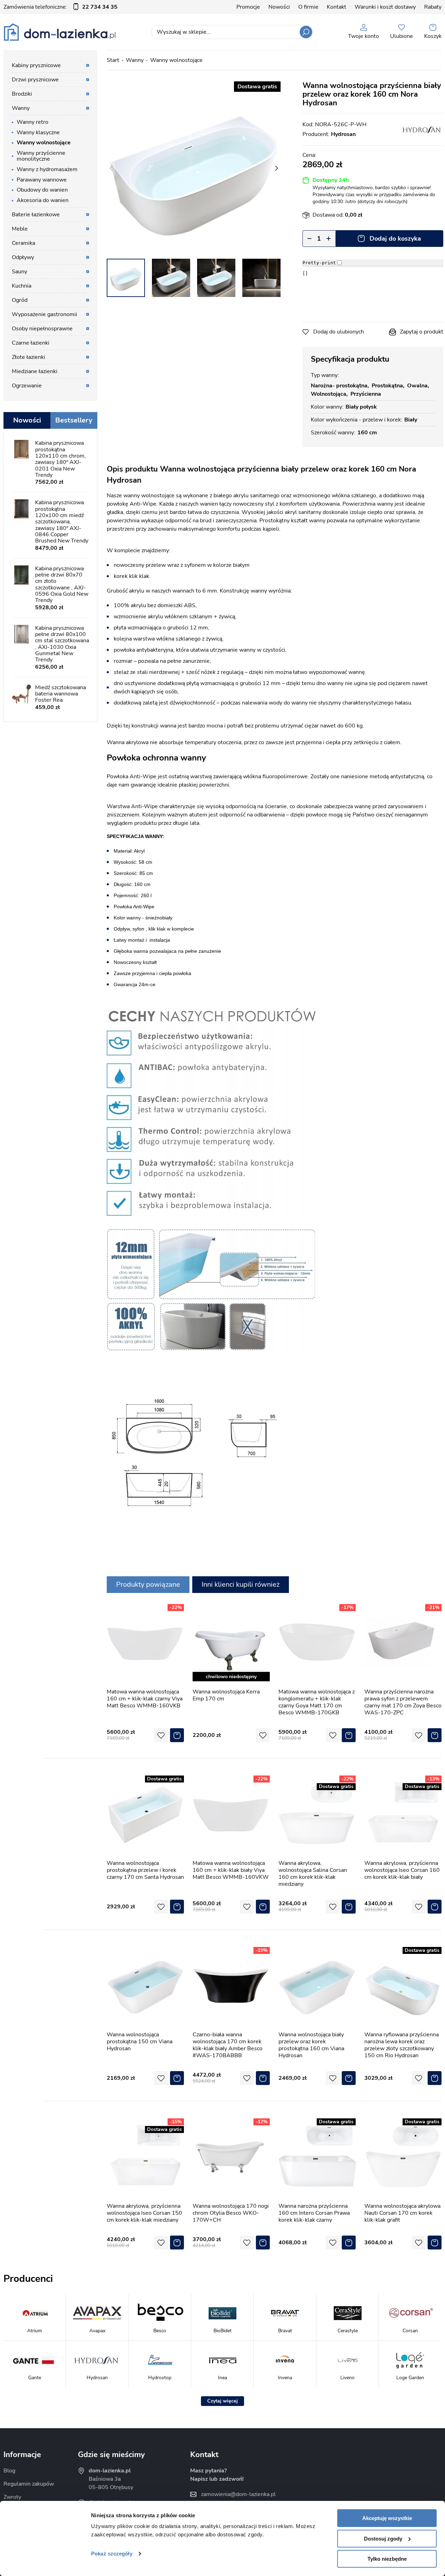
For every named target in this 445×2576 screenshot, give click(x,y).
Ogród (20, 300)
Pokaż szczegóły (112, 2554)
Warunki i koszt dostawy (385, 7)
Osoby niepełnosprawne (42, 329)
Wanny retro (33, 122)
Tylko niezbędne (387, 2559)
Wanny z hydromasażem (47, 169)
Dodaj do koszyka (395, 239)
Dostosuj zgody (383, 2539)
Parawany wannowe (42, 180)
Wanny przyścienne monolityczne (41, 156)
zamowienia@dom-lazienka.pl (238, 2494)
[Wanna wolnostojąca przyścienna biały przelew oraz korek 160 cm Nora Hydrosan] (194, 168)
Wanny (135, 60)
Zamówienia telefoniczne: (60, 7)
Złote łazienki (29, 357)
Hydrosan (343, 134)
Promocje (248, 7)
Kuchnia (22, 286)
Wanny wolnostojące (176, 60)
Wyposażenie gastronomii (44, 314)
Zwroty (12, 2497)
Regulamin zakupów (29, 2484)
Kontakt (337, 7)
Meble (20, 229)
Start (113, 60)
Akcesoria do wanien (43, 200)
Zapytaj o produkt (422, 332)
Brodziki (22, 94)
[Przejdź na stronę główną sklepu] (60, 32)
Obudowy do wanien (42, 190)
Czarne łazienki (31, 343)
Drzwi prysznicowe (35, 80)
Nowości (279, 7)
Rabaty (433, 7)
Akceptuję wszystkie (387, 2518)
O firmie (308, 7)
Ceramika (23, 243)
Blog (9, 2471)
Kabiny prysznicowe (36, 65)
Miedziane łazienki (35, 371)
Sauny (19, 272)
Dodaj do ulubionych (339, 332)
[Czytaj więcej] (222, 2401)
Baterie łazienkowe (36, 215)
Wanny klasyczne (38, 132)
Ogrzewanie (27, 386)
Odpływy (23, 257)
